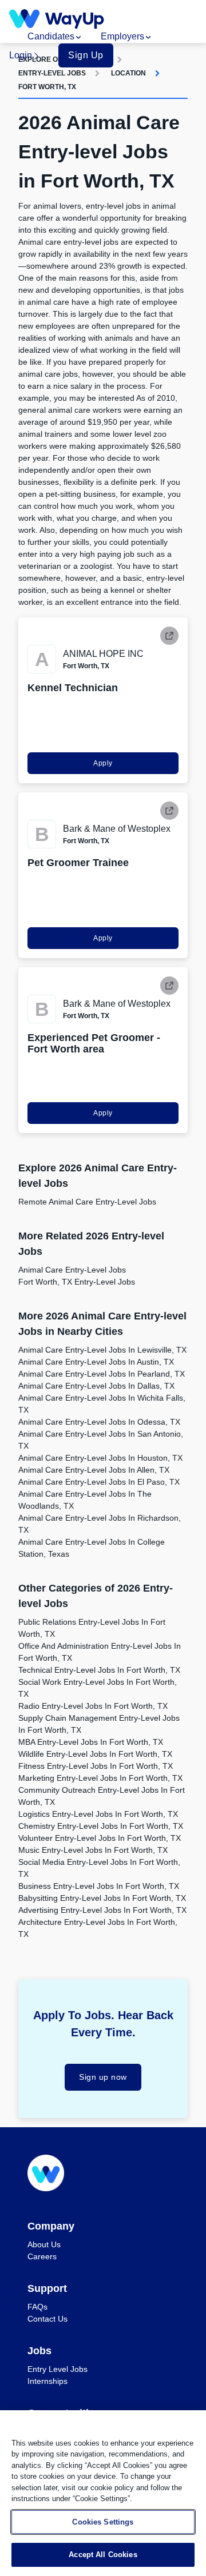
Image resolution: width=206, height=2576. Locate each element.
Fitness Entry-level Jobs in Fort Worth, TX (96, 1766)
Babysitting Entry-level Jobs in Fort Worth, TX (102, 1898)
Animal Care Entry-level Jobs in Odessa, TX (99, 1422)
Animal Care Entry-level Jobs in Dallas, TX (96, 1386)
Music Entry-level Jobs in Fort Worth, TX (93, 1850)
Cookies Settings (103, 2522)
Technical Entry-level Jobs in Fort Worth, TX (99, 1670)
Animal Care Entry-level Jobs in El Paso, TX (99, 1482)
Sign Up (86, 55)
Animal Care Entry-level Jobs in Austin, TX (96, 1362)
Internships (47, 2381)
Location (128, 73)
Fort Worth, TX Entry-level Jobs (77, 1282)
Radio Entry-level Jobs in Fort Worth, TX (93, 1706)
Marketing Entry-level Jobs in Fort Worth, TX (100, 1778)
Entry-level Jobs (52, 73)
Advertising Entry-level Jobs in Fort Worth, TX (102, 1910)
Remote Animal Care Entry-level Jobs (87, 1202)
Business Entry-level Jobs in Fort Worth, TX (99, 1886)
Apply (103, 763)
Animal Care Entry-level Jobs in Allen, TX (94, 1470)
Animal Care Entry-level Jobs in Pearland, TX (102, 1374)
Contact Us (47, 2319)
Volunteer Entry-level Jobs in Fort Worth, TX (100, 1838)
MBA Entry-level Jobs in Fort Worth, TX (91, 1742)
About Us (44, 2244)
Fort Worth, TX (47, 87)
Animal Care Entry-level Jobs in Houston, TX (100, 1458)
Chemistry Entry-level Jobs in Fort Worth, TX (101, 1826)
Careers (42, 2256)
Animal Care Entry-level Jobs (72, 1270)
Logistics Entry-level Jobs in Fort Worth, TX (98, 1814)
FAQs (37, 2307)
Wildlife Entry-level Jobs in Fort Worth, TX (95, 1754)
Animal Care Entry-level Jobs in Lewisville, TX (102, 1350)
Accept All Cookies (103, 2555)
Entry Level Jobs (58, 2369)
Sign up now (103, 2077)
